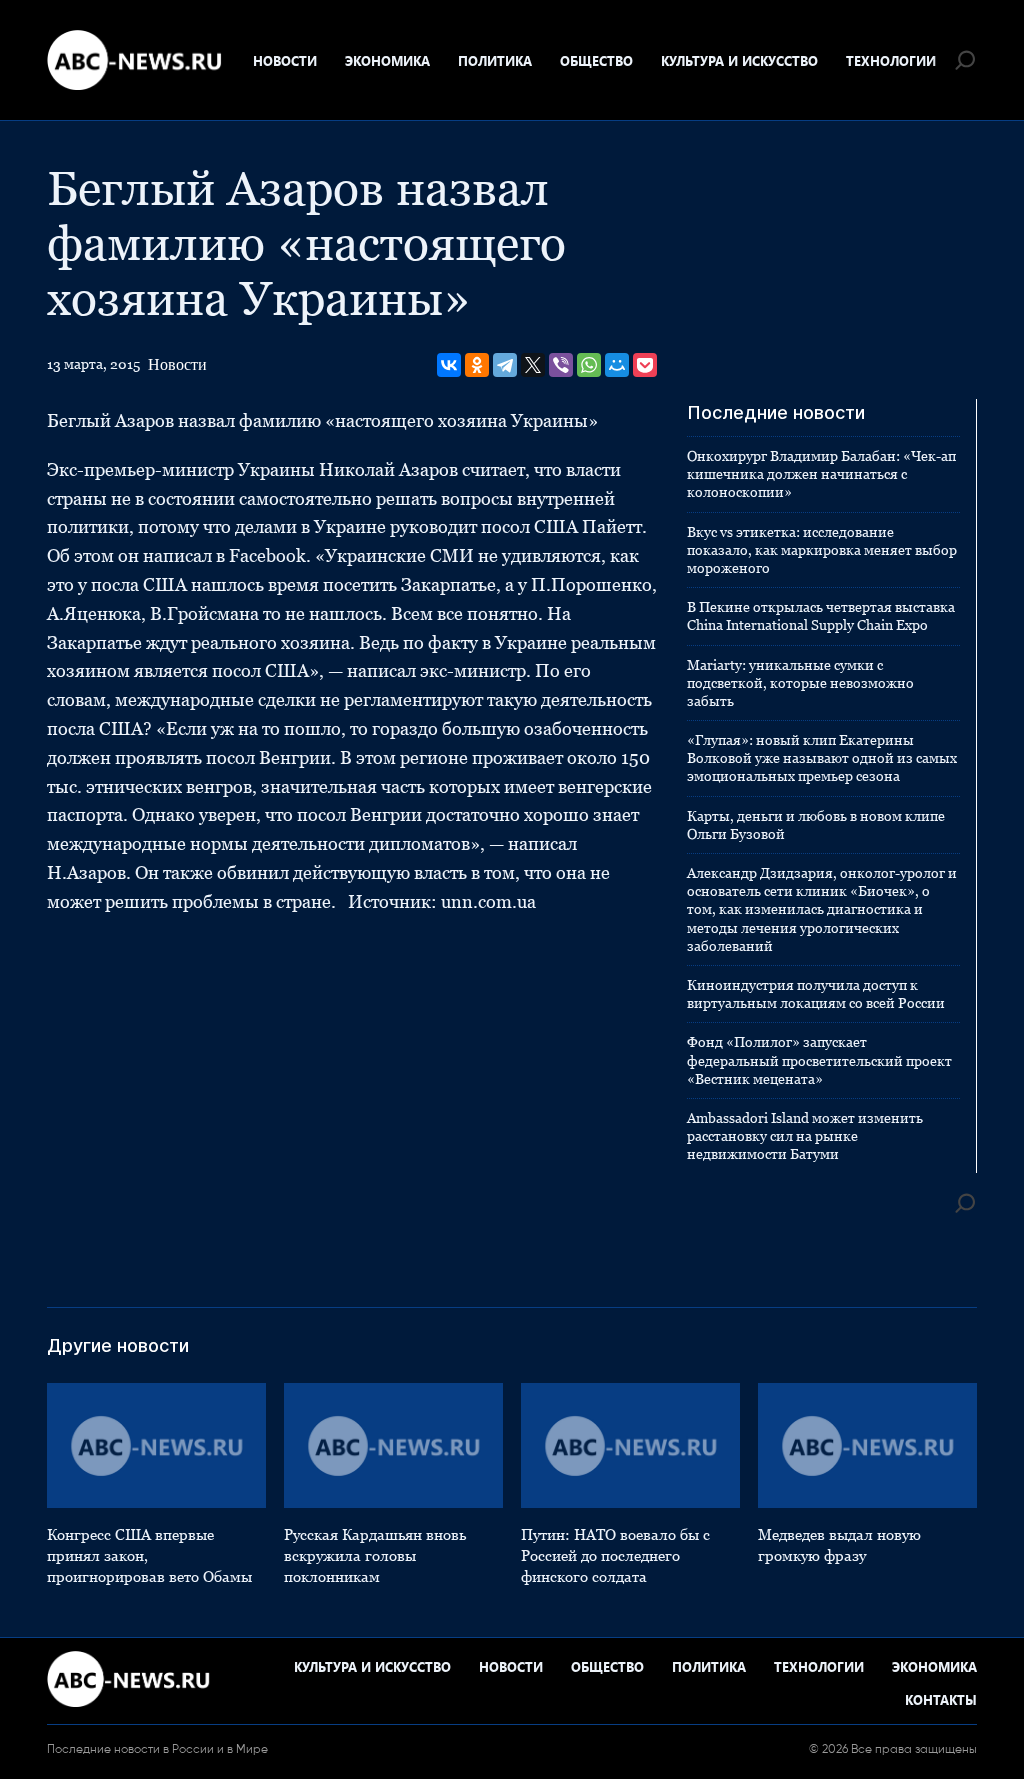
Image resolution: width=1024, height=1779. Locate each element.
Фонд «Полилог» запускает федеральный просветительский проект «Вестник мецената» (819, 1060)
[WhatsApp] (589, 365)
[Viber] (561, 365)
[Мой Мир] (617, 365)
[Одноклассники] (477, 365)
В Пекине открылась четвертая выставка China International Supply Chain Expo (821, 616)
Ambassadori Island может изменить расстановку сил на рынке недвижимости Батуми (805, 1136)
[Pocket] (645, 365)
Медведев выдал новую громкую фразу (839, 1545)
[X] (533, 365)
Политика (495, 60)
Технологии (891, 60)
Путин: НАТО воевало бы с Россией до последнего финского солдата (615, 1555)
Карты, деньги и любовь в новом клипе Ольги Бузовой (816, 825)
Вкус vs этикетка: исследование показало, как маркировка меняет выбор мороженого (822, 550)
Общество (596, 60)
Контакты (941, 1699)
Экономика (387, 60)
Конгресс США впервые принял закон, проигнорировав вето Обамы (149, 1555)
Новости (285, 60)
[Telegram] (505, 365)
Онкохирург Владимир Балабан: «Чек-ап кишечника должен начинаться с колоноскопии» (821, 474)
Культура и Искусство (739, 60)
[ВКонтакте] (449, 365)
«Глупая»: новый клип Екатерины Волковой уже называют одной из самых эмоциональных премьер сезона (822, 758)
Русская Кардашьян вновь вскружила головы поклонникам (375, 1555)
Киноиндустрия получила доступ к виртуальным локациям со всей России (816, 994)
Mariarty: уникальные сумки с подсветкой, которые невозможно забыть (800, 683)
